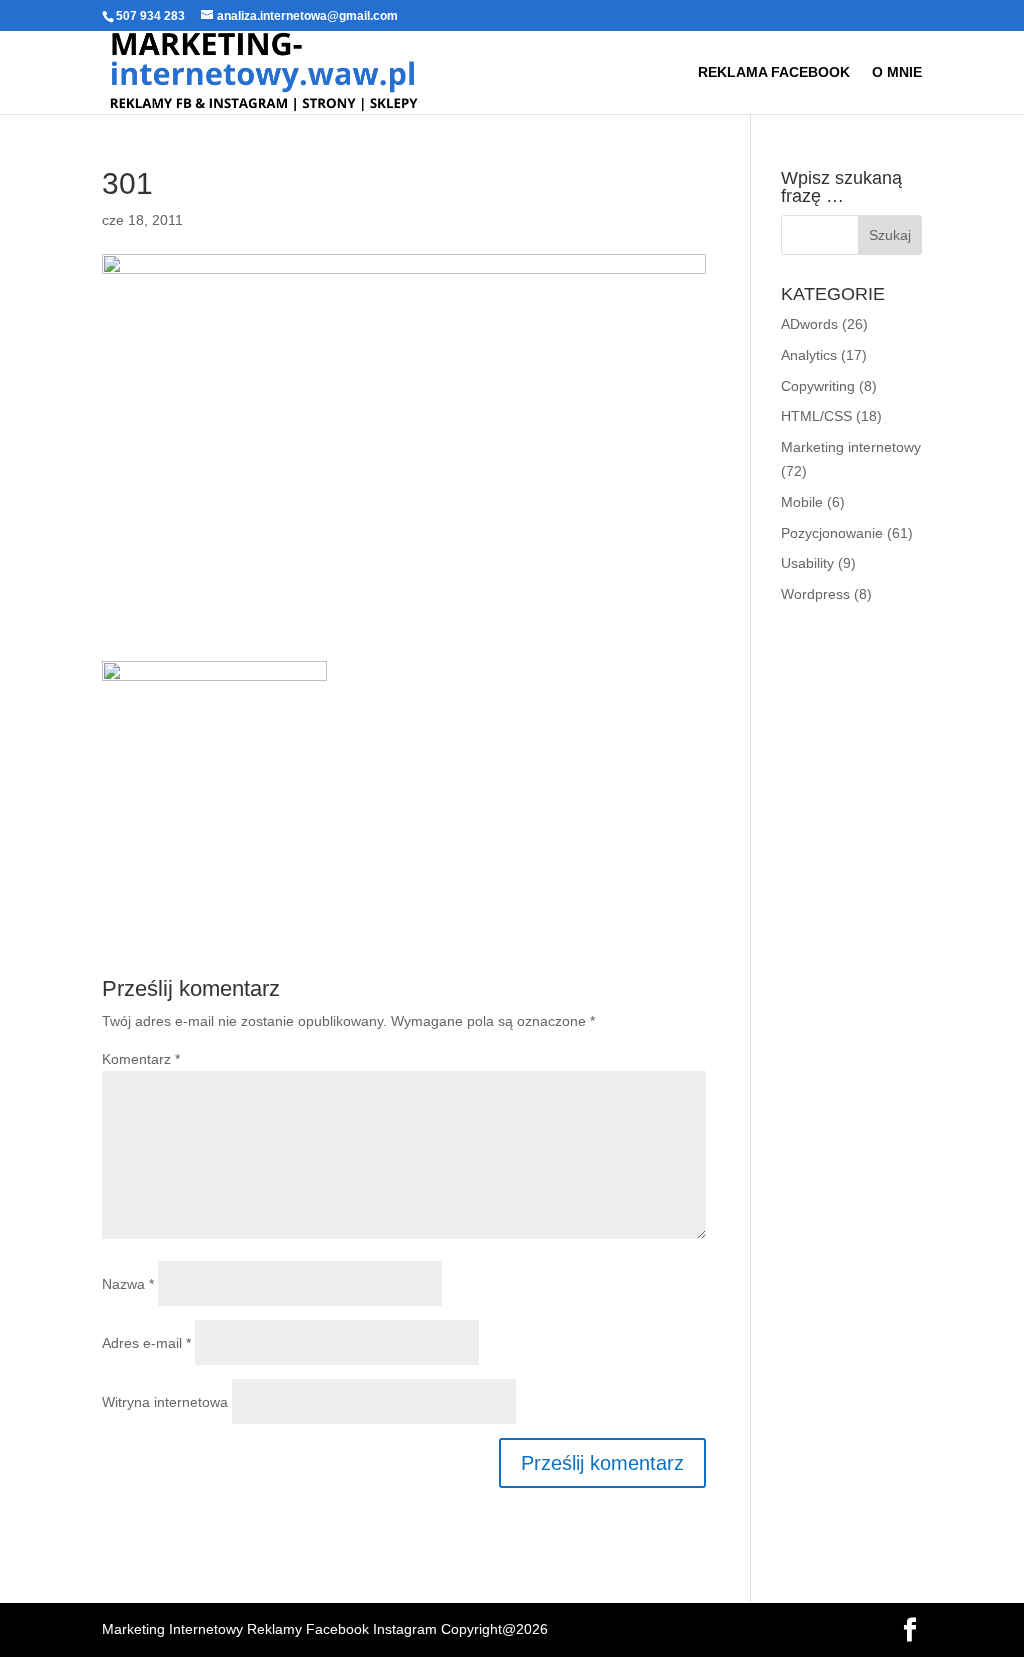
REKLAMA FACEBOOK (774, 72)
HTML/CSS (816, 416)
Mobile (802, 502)
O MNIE (897, 72)
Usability (807, 563)
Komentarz (141, 1059)
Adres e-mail (146, 1343)
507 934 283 (150, 16)
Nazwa (128, 1284)
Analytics (809, 355)
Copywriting (818, 386)
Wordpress (815, 594)
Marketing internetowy (851, 447)
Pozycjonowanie (832, 533)
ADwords (809, 324)
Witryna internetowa (165, 1402)
